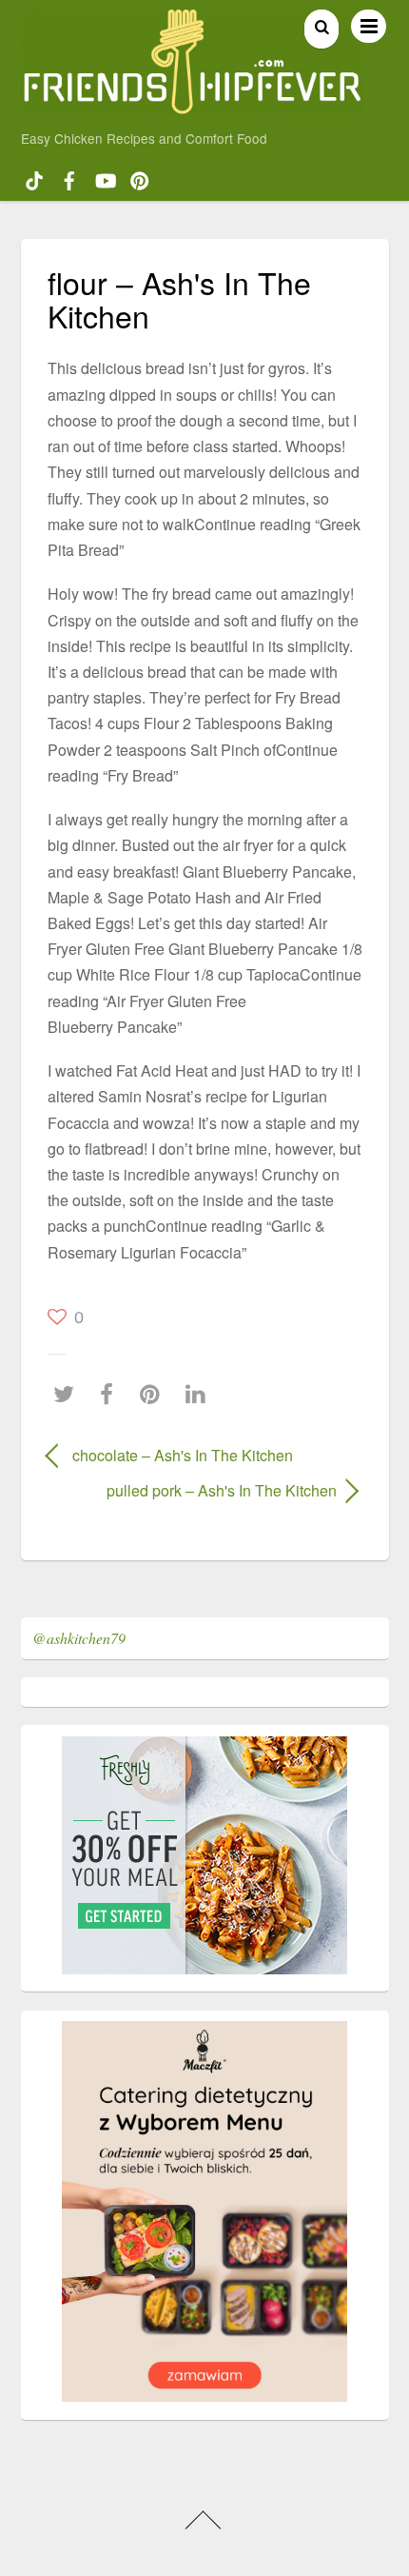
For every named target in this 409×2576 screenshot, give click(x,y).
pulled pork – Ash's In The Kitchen (192, 1490)
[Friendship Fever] (193, 105)
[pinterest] (140, 178)
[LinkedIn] (200, 1393)
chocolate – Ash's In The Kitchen (183, 1455)
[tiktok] (34, 178)
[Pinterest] (155, 1393)
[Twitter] (68, 1393)
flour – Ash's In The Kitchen (179, 298)
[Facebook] (111, 1393)
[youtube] (105, 178)
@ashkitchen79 (79, 1638)
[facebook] (69, 178)
